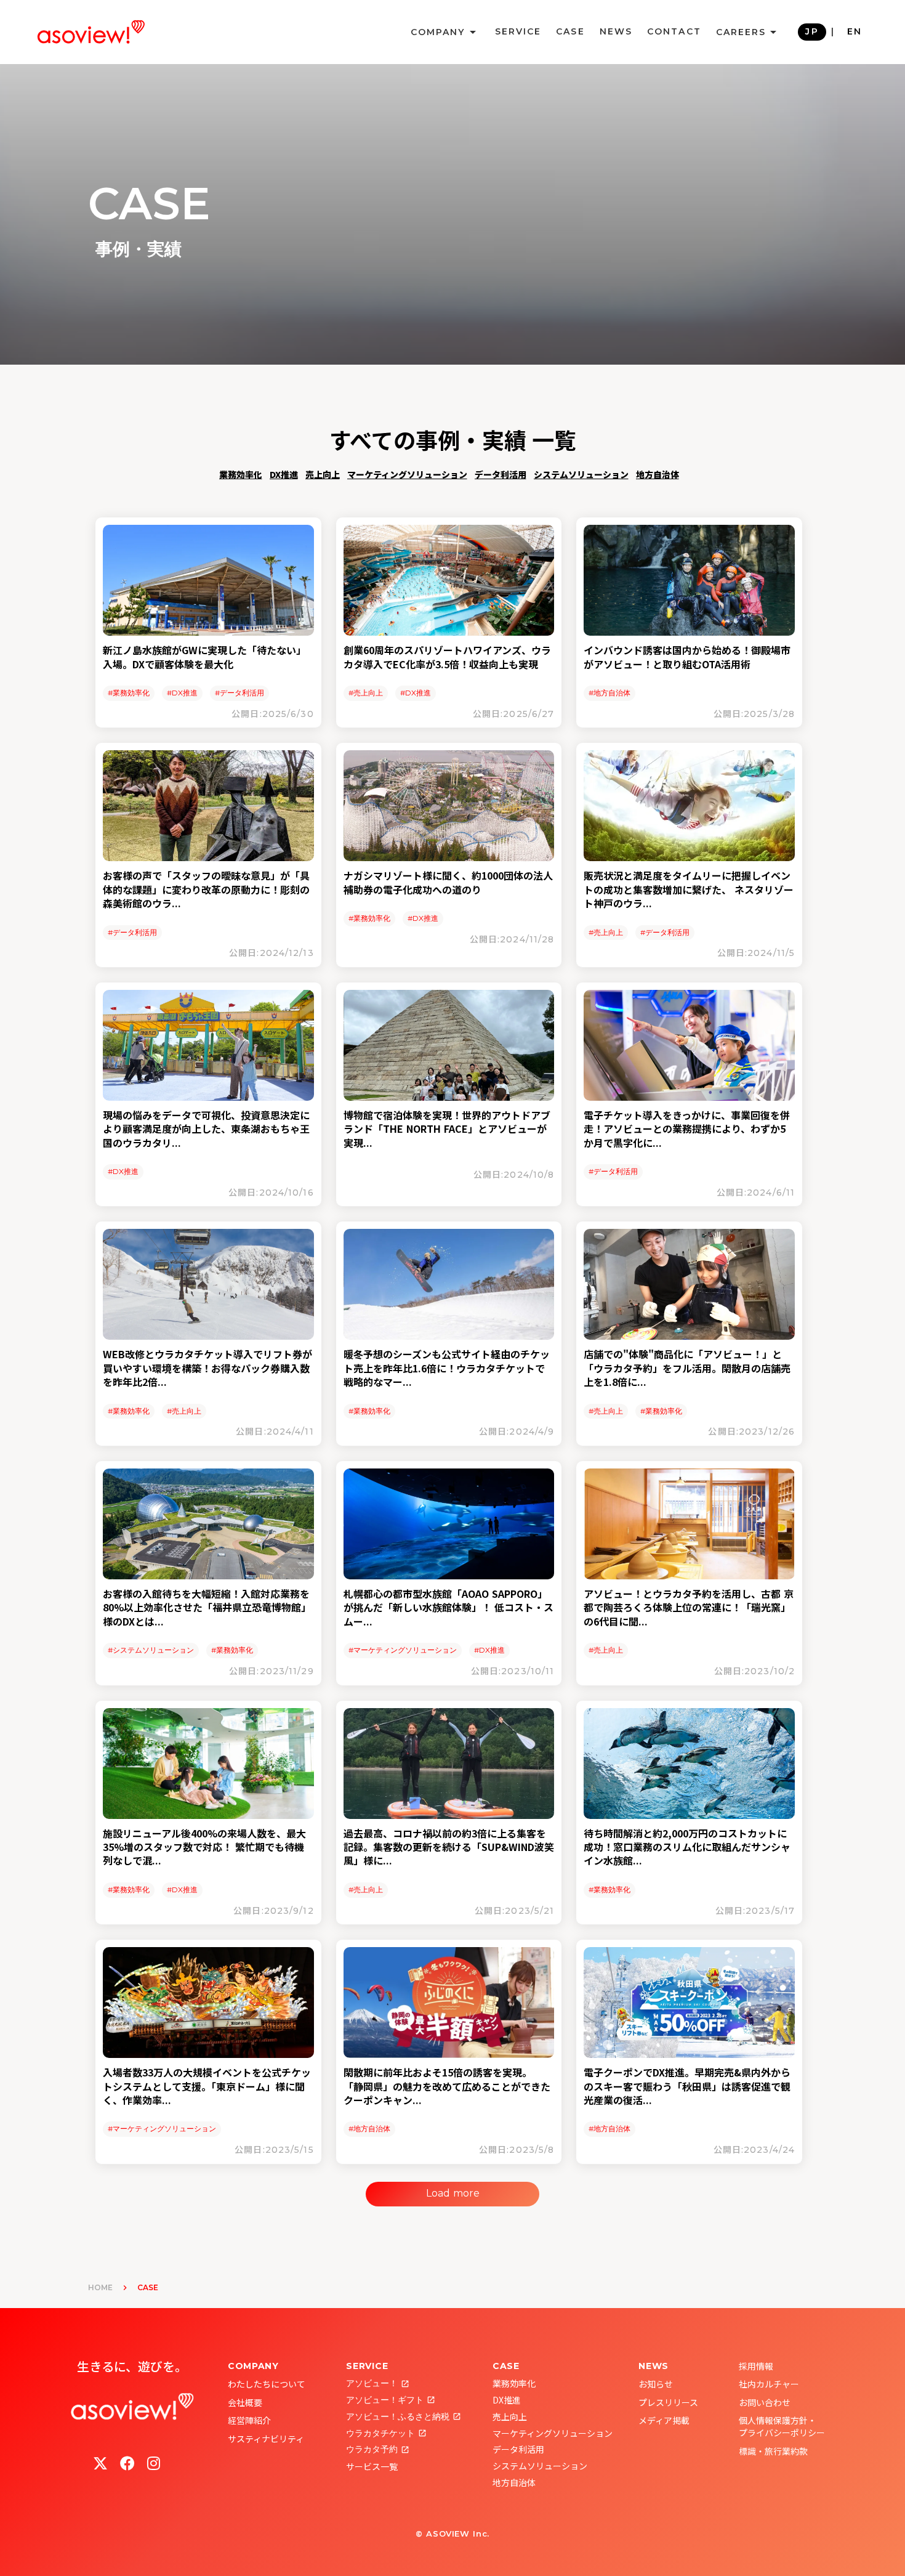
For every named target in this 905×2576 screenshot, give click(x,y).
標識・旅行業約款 (773, 2451)
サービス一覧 (372, 2466)
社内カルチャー (769, 2384)
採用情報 (756, 2366)
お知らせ (656, 2384)
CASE (570, 31)
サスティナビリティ (266, 2439)
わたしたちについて (267, 2384)
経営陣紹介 (249, 2420)
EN (855, 31)
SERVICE (518, 31)
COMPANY (253, 2366)
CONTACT (674, 31)
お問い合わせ (765, 2402)
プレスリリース (668, 2402)
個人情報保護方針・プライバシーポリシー (782, 2426)
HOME (100, 2287)
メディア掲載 (664, 2420)
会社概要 (245, 2402)
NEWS (616, 31)
